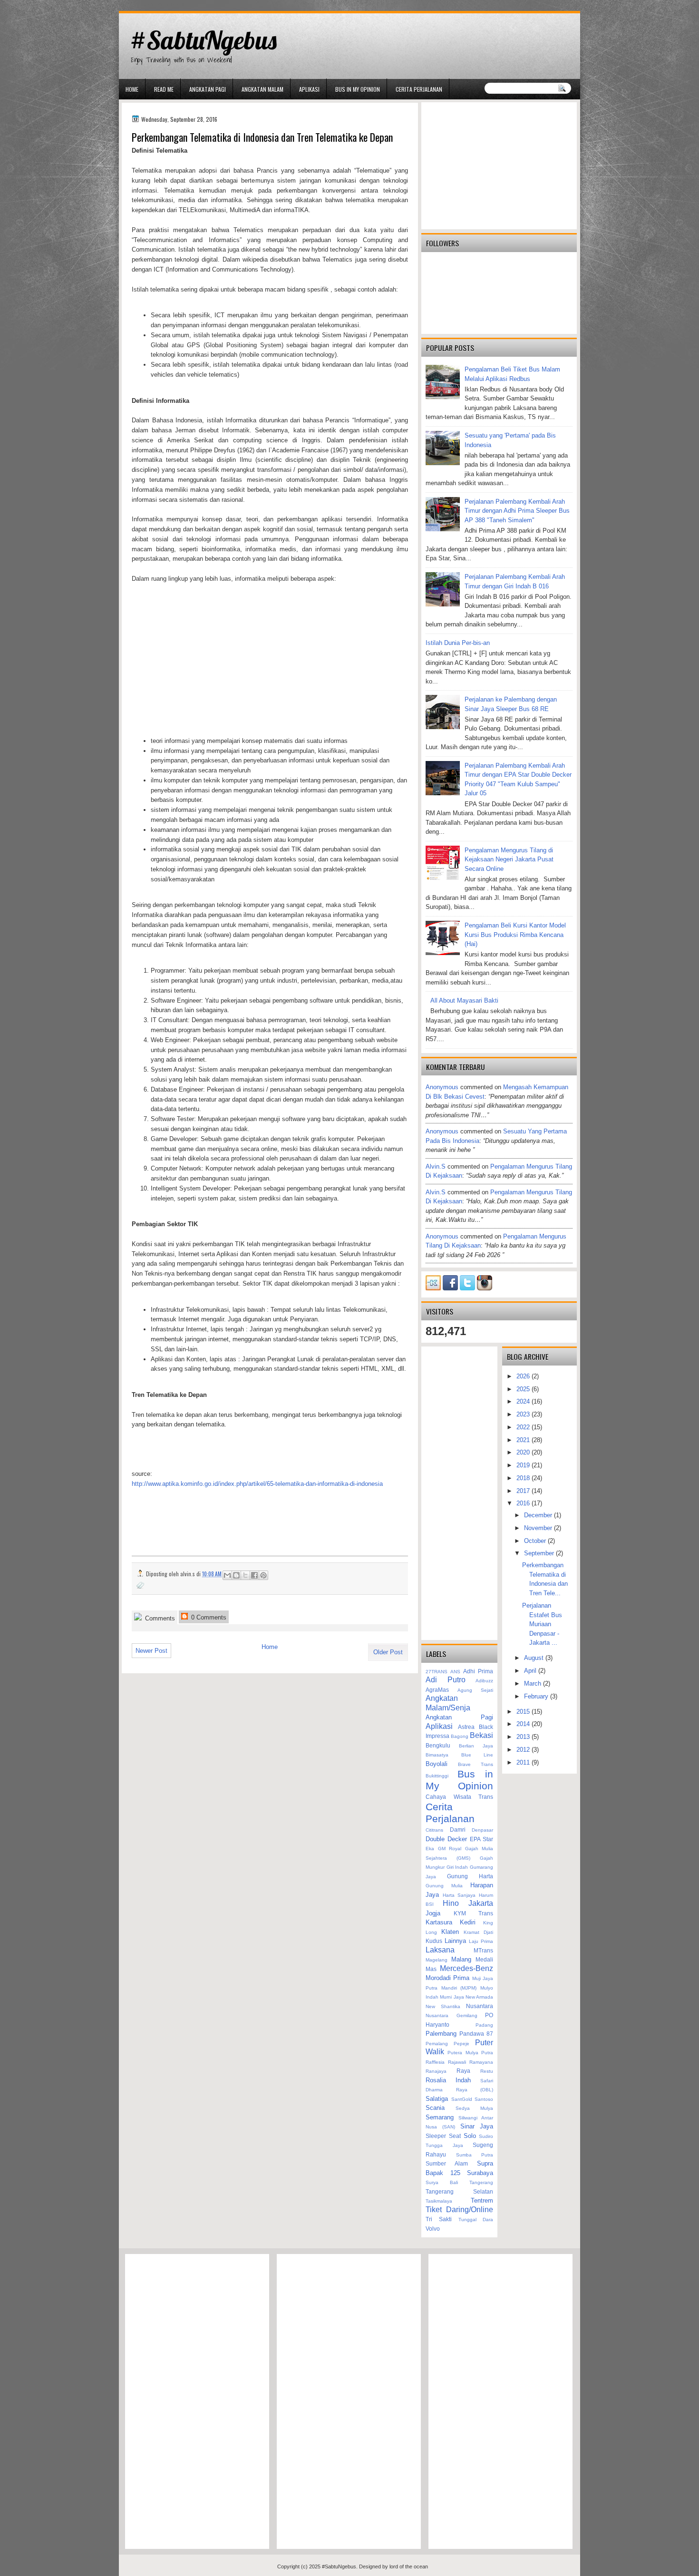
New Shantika (443, 2006)
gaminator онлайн (164, 4)
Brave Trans (476, 1764)
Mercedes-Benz (466, 1968)
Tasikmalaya (439, 2201)
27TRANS (437, 1672)
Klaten (450, 1932)
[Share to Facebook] (254, 1575)
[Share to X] (245, 1575)
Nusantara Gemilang (451, 2015)
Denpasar (482, 1830)
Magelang (437, 1960)
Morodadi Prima (447, 1978)
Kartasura (439, 1922)
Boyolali (437, 1764)
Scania (435, 2108)
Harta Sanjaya (459, 1895)
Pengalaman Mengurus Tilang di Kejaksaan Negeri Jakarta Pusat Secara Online (509, 859)
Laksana (440, 1950)
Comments (159, 1618)
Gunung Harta (470, 1876)
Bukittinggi (437, 1776)
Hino (451, 1903)
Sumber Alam (447, 2163)
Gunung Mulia (444, 1886)
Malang (461, 1959)
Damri (458, 1830)
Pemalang (437, 2044)
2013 (524, 1737)
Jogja (433, 1913)
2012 (524, 1750)
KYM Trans (474, 1913)
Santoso (484, 2099)
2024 (524, 1401)
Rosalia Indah (448, 2080)
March (534, 1683)
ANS (455, 1672)
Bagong (460, 1736)
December (539, 1515)
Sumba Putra (475, 2155)
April (531, 1671)
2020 (524, 1452)
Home (132, 89)
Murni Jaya (452, 1997)
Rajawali (457, 2062)
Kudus (434, 1941)
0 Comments (208, 1617)
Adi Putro (446, 1680)
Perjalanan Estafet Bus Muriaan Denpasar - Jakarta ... (542, 1624)
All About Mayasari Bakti (464, 1000)
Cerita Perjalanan (419, 89)
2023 (524, 1414)
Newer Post (151, 1651)
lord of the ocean (409, 2566)
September (540, 1553)
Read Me (164, 89)
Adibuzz (484, 1681)
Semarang (440, 2117)
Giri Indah (457, 1867)
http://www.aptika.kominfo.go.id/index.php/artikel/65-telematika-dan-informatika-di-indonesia (257, 1484)
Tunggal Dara (476, 2220)
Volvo (433, 2229)
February (537, 1696)
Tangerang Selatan (459, 2191)
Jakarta (481, 1903)
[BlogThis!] (236, 1575)
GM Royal (450, 1849)
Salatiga (437, 2099)
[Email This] (227, 1575)
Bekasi (481, 1735)
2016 (524, 1503)
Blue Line (477, 1755)
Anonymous (442, 1087)
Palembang (441, 2034)
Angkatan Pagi (208, 89)
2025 (524, 1389)
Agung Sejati (475, 1690)
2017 (524, 1491)
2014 (524, 1724)
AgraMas (437, 1690)
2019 (524, 1465)
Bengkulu (438, 1745)
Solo (470, 2136)
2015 (524, 1712)
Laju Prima (481, 1941)
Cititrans (434, 1830)
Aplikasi (309, 89)
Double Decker (446, 1839)
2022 (524, 1427)
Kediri (468, 1922)
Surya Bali (442, 2182)
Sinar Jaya (477, 2126)
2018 (524, 1478)
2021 (524, 1440)
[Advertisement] (270, 660)
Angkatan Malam (262, 89)
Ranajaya (436, 2071)
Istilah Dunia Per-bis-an (458, 643)
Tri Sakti (439, 2219)
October (536, 1541)
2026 (524, 1376)
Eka (430, 1849)
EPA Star (481, 1839)
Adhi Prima (478, 1671)
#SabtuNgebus (203, 40)
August (535, 1658)
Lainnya (455, 1941)
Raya (463, 2071)
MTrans (483, 1950)
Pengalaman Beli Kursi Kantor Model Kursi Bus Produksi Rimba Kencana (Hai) (515, 935)
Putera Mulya (463, 2053)
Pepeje (461, 2044)
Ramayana (481, 2062)
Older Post (388, 1652)
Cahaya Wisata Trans (459, 1797)
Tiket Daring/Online (459, 2210)
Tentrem (482, 2200)
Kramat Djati (478, 1932)
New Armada (479, 1997)
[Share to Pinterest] (263, 1575)
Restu (487, 2071)
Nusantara (480, 2006)
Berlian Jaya (476, 1746)
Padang (484, 2025)
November (539, 1528)
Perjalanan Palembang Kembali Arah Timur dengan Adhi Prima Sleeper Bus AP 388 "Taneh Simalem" (517, 511)
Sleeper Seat (443, 2136)
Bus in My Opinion (358, 89)
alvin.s (436, 1166)
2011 (524, 1762)
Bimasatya (437, 1755)
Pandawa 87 (476, 2034)
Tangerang (481, 2182)
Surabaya (480, 2173)
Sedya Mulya (474, 2108)
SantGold (462, 2099)
